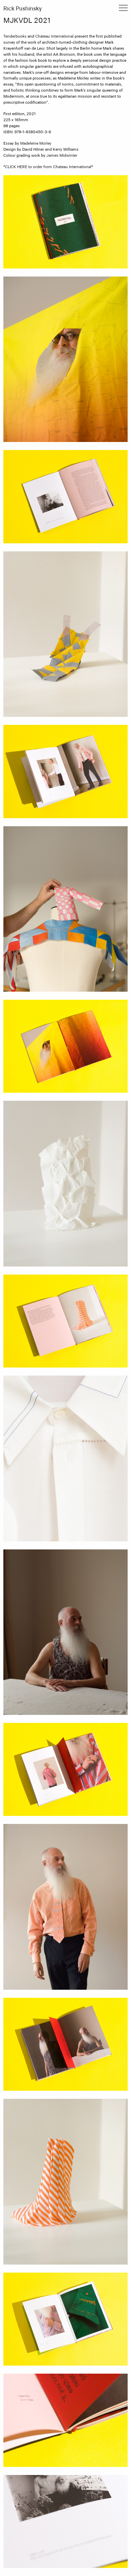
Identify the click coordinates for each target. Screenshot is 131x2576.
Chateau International (54, 36)
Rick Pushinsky (23, 9)
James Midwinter (62, 156)
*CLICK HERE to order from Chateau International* (48, 167)
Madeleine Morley (36, 143)
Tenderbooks (15, 36)
